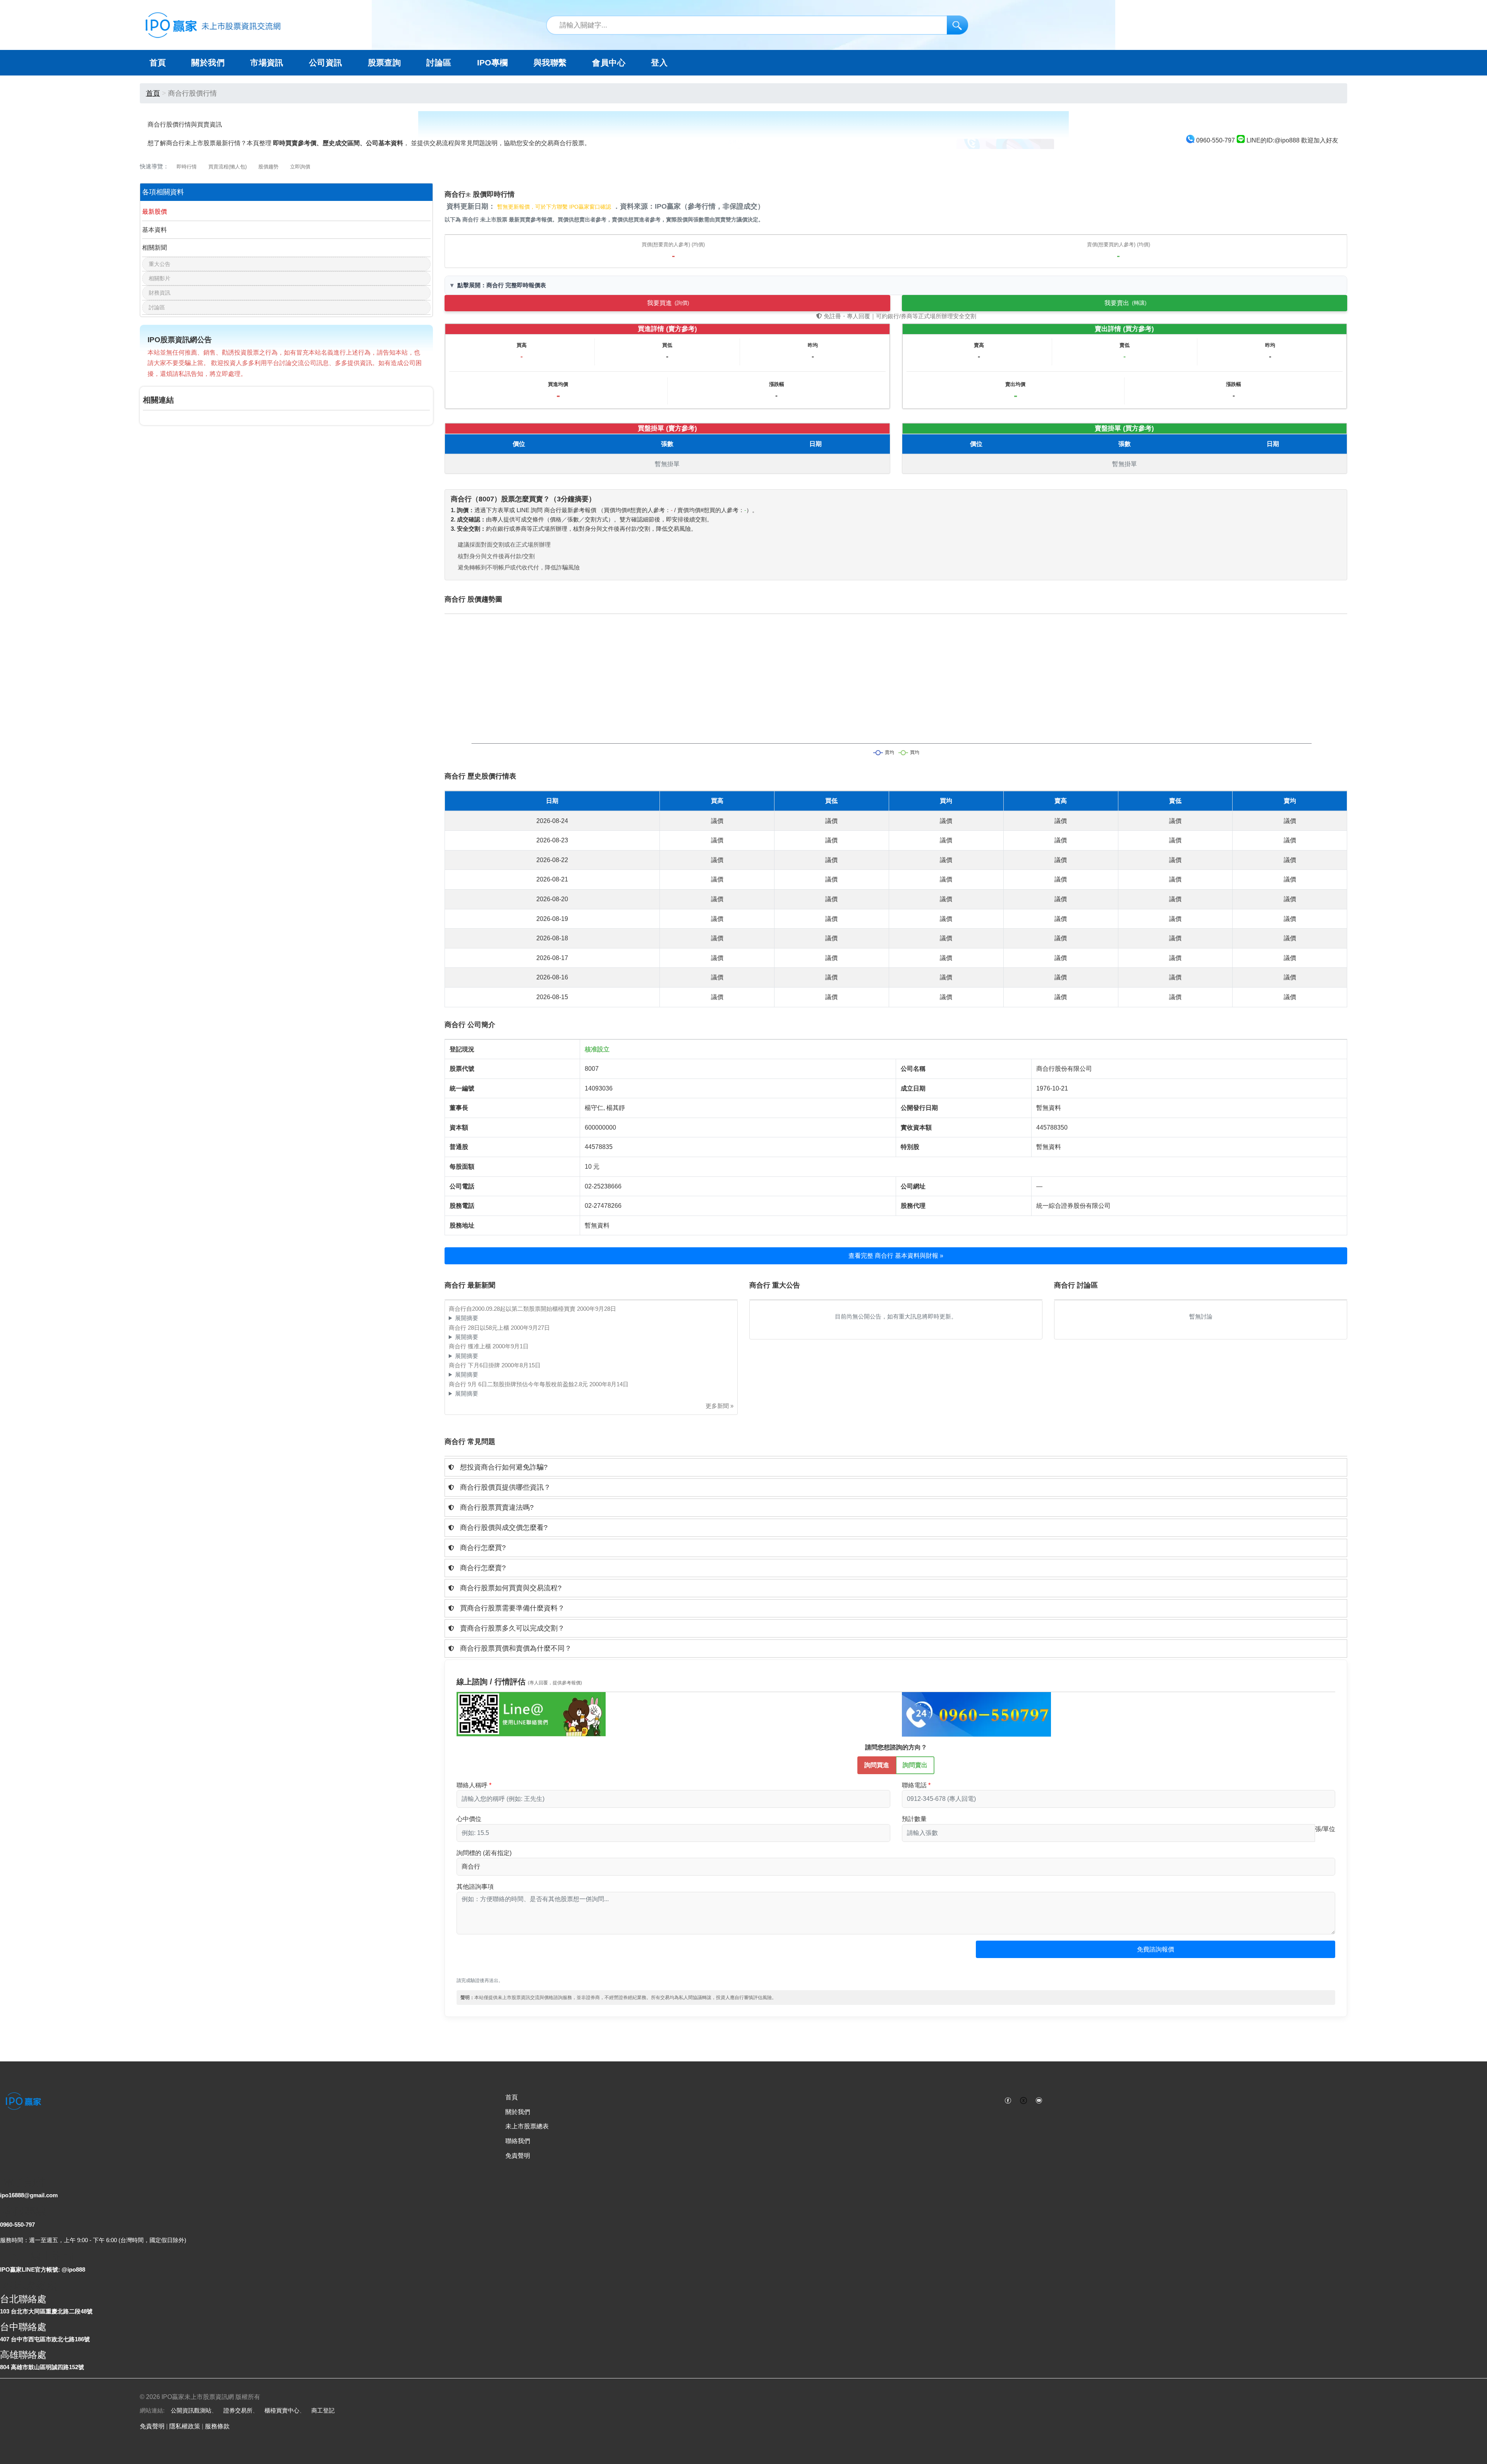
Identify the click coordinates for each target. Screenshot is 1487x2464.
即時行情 (187, 167)
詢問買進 (877, 1765)
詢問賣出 (915, 1765)
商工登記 (323, 2410)
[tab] (896, 1467)
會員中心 (609, 63)
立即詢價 (300, 167)
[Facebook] (1008, 2100)
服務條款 (217, 2426)
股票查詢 (385, 63)
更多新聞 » (719, 1406)
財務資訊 (160, 293)
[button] (896, 1467)
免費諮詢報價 (1156, 1949)
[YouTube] (1039, 2100)
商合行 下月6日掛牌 (475, 1365)
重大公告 (160, 264)
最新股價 (155, 212)
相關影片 (160, 278)
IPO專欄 (493, 63)
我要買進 (668, 303)
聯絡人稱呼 (472, 1785)
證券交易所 (238, 2410)
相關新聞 (155, 248)
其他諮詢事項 (475, 1887)
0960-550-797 (17, 2225)
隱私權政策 (185, 2426)
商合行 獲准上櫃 (471, 1346)
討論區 (439, 63)
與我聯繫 (550, 63)
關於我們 (518, 2112)
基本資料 (155, 230)
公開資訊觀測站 (191, 2410)
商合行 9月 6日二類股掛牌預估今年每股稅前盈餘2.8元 (519, 1384)
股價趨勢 (268, 167)
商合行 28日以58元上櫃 (480, 1328)
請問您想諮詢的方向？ (896, 1747)
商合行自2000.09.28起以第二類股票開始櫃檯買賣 (513, 1309)
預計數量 (914, 1819)
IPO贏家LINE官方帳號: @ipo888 (43, 2269)
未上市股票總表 (527, 2126)
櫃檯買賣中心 (282, 2410)
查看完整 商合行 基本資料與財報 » (896, 1256)
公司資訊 (326, 63)
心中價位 (469, 1819)
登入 (659, 63)
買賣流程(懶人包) (228, 167)
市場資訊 (267, 63)
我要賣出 (1126, 303)
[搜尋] (957, 25)
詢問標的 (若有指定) (484, 1853)
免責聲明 (518, 2156)
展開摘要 (467, 1318)
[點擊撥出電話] (976, 1714)
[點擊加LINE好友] (531, 1714)
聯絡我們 (518, 2141)
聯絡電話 (914, 1785)
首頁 (158, 63)
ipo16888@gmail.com (29, 2195)
